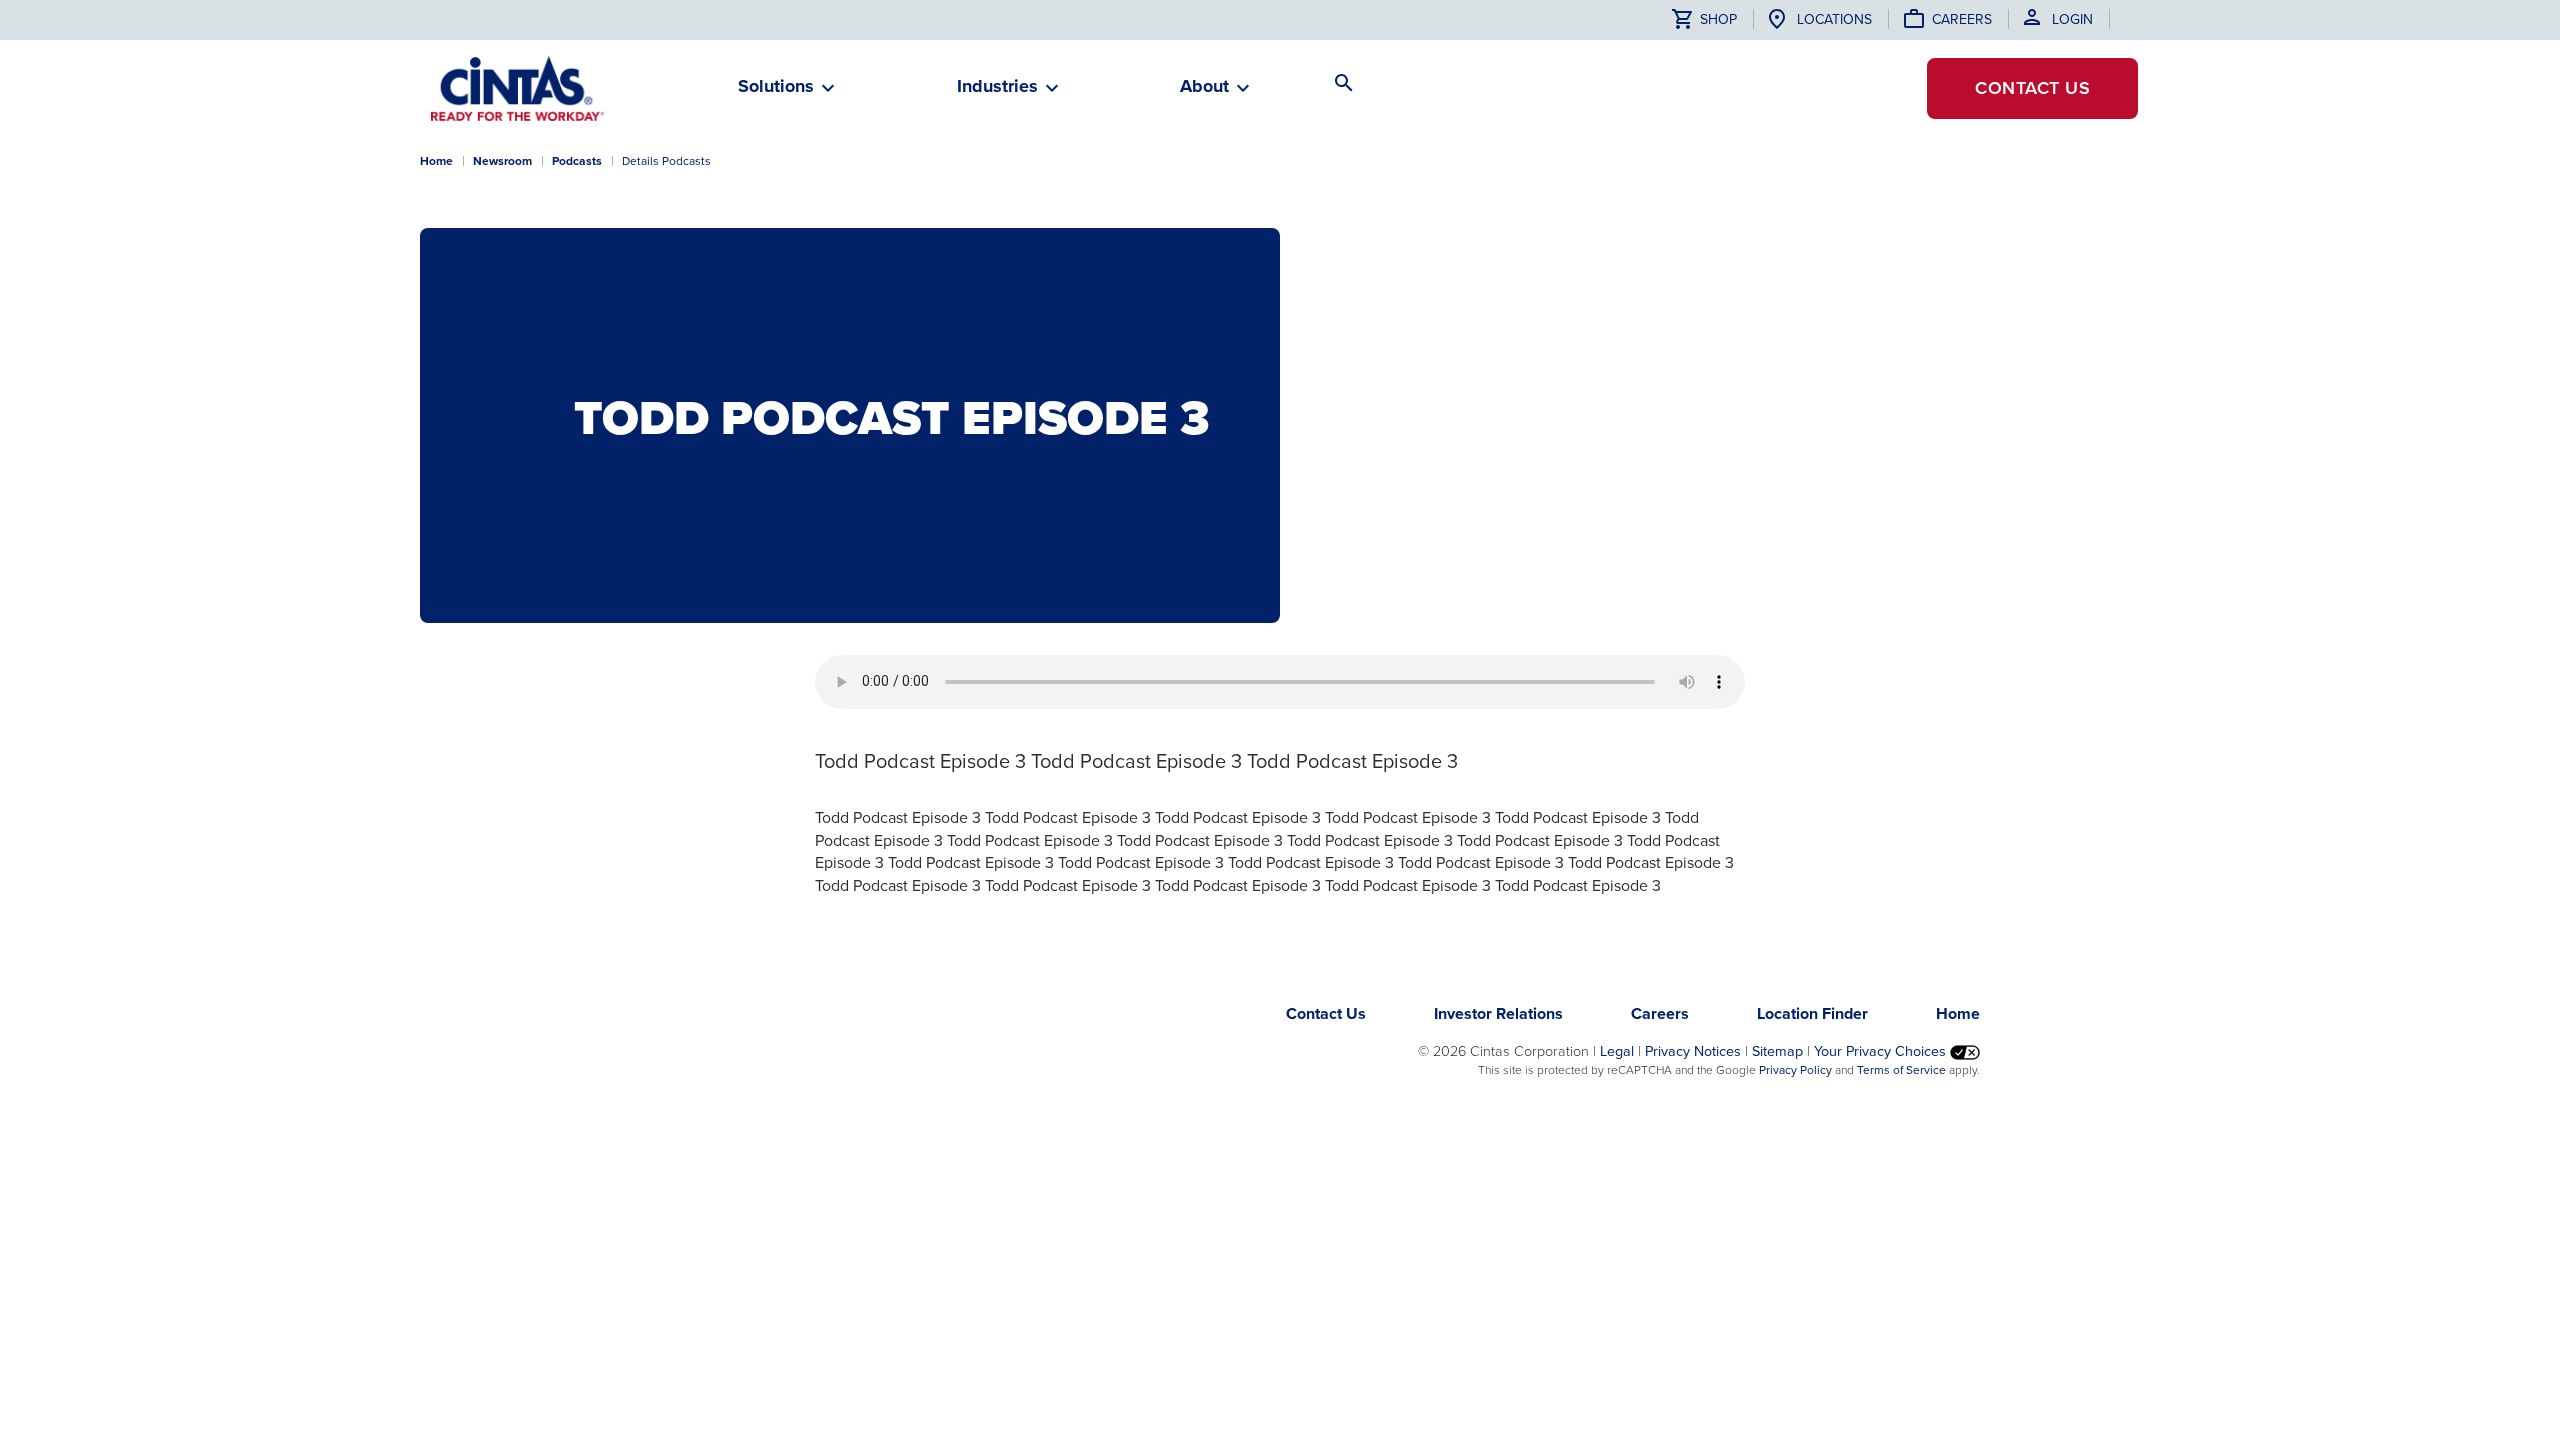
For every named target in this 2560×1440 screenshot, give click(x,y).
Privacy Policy (1795, 1070)
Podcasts (577, 161)
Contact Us (1326, 1013)
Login (2072, 19)
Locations (1834, 19)
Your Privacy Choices (1882, 1051)
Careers (1962, 19)
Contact (2032, 88)
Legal (1617, 1051)
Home (436, 161)
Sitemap (1777, 1051)
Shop (1716, 19)
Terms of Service (1901, 1070)
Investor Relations (1498, 1013)
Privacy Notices (1693, 1051)
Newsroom (502, 161)
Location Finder (1812, 1013)
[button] (776, 94)
